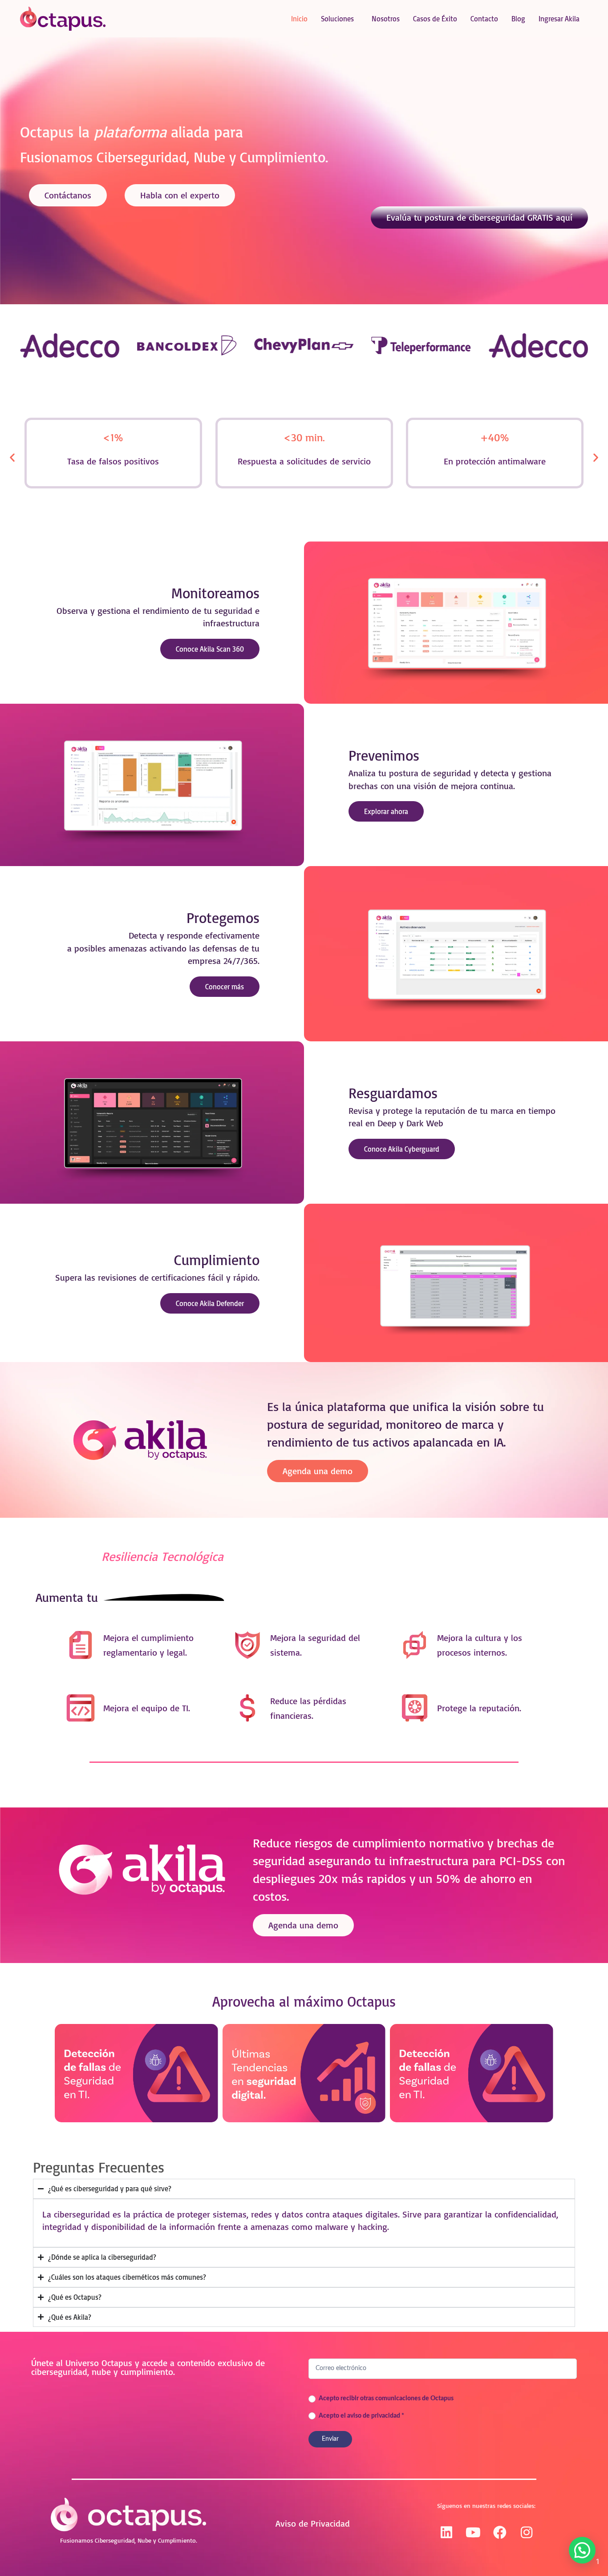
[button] (12, 458)
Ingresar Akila (559, 19)
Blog (518, 19)
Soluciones (337, 19)
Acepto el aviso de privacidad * (361, 2416)
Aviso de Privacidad (313, 2523)
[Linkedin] (446, 2532)
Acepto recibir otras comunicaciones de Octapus (385, 2399)
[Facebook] (500, 2532)
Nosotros (386, 19)
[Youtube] (473, 2532)
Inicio (299, 19)
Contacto (484, 19)
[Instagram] (527, 2532)
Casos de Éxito (435, 19)
